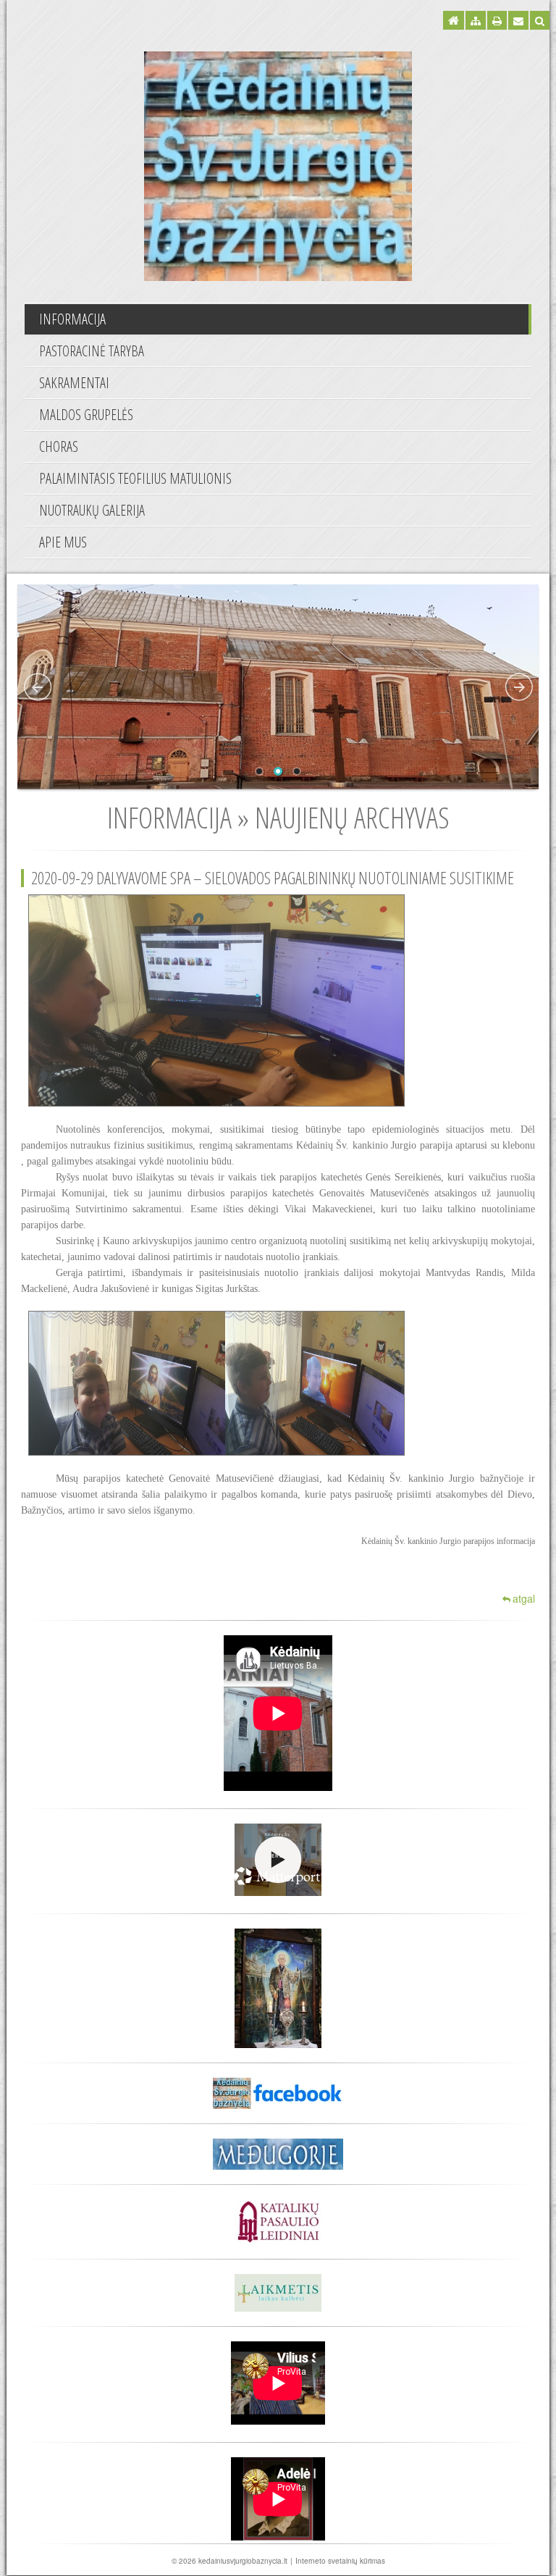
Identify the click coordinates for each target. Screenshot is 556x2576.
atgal (524, 1598)
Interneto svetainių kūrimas (340, 2561)
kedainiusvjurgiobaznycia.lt (243, 2561)
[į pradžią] (278, 164)
